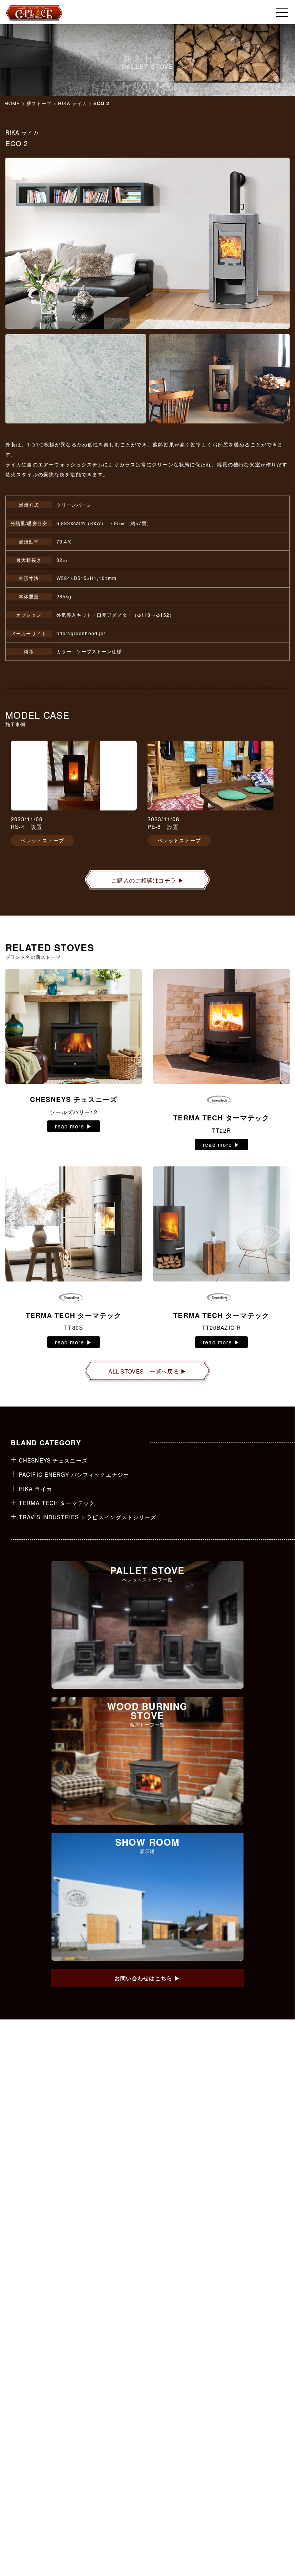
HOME (12, 103)
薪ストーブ (39, 103)
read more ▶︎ (73, 1126)
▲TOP (263, 2544)
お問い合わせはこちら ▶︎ (147, 1978)
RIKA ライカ (73, 103)
